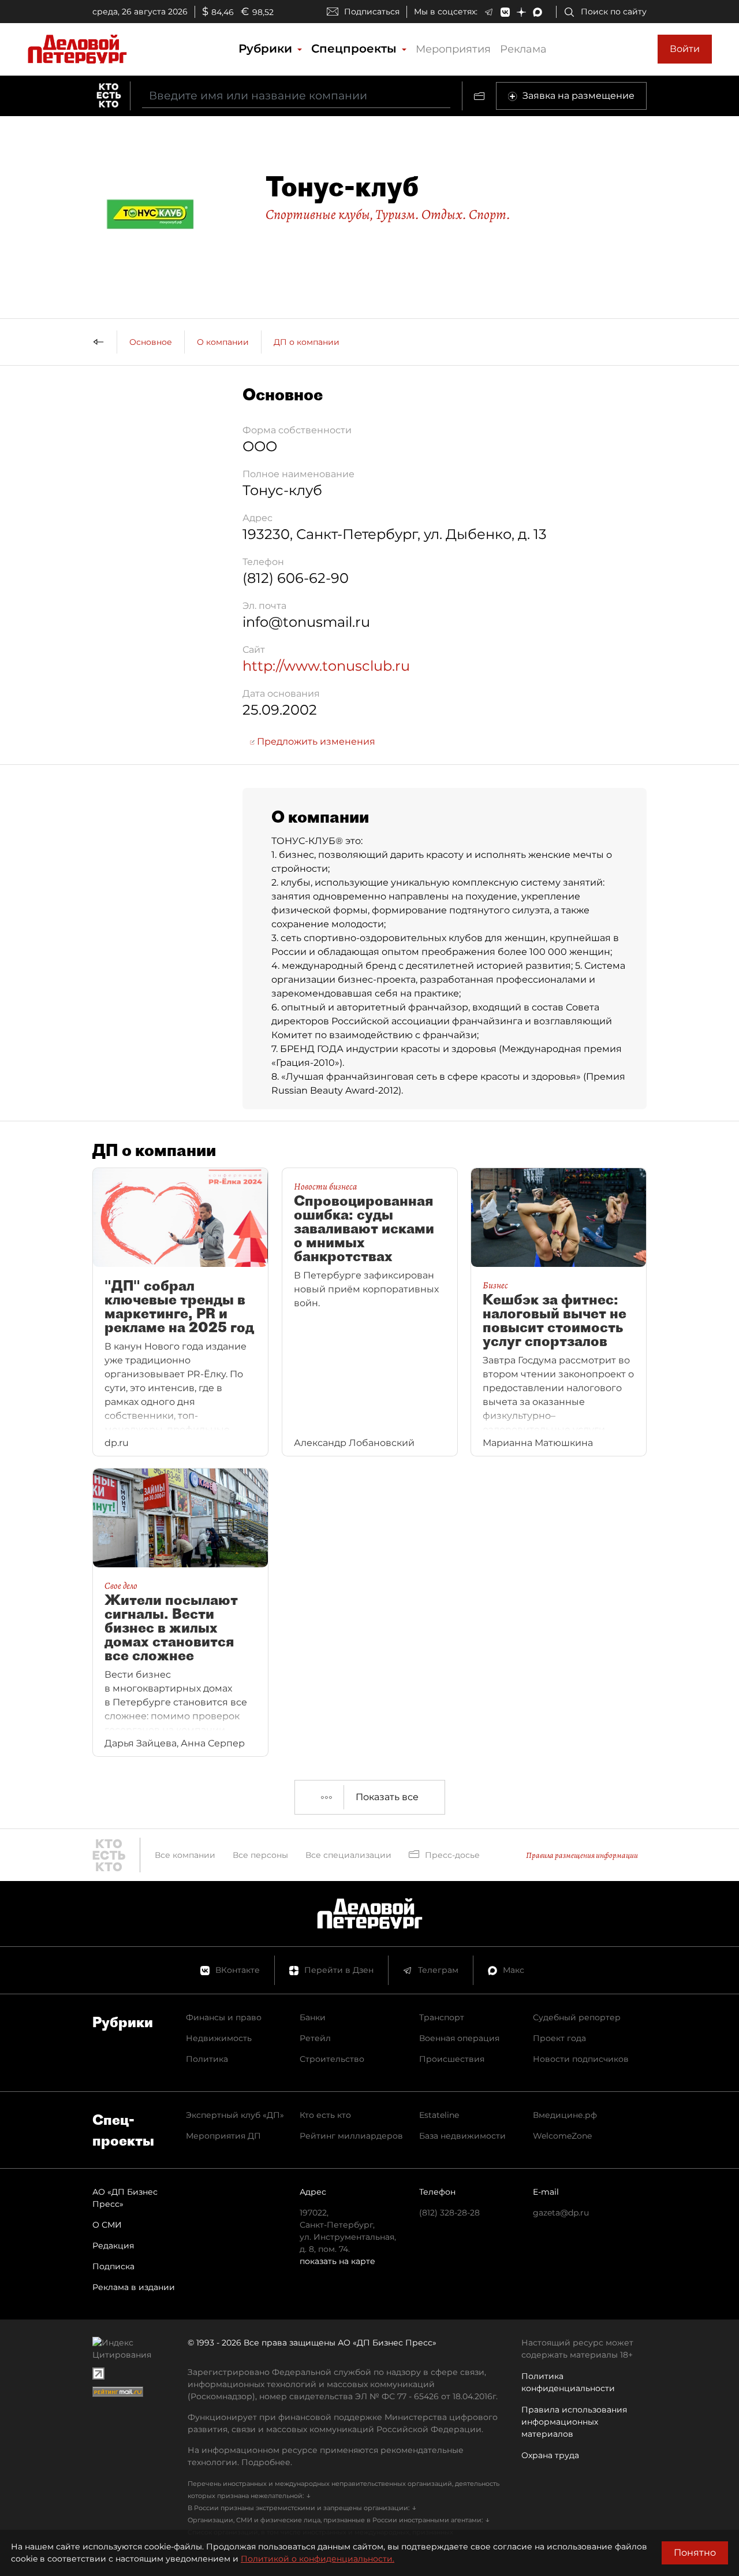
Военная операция (459, 2038)
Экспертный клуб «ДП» (235, 2115)
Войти (685, 49)
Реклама (523, 49)
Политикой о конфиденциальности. (318, 2559)
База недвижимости (462, 2136)
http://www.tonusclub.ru (326, 666)
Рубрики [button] (267, 49)
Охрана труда (550, 2455)
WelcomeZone (562, 2136)
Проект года (559, 2038)
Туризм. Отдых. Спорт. (443, 214)
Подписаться (372, 12)
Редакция (113, 2246)
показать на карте (337, 2261)
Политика (207, 2059)
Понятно (695, 2553)
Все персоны (260, 1855)
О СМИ (107, 2225)
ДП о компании (307, 342)
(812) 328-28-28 (449, 2213)
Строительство (332, 2059)
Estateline (439, 2115)
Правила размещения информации (582, 1855)
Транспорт (442, 2017)
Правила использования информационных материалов (574, 2422)
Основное (151, 342)
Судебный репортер (577, 2017)
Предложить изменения (315, 741)
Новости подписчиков (581, 2059)
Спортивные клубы (318, 214)
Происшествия (452, 2059)
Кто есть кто (325, 2115)
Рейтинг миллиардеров (351, 2136)
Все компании (185, 1855)
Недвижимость (219, 2038)
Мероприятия (453, 49)
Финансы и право (224, 2017)
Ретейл (315, 2038)
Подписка (113, 2266)
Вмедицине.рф (565, 2115)
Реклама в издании (134, 2287)
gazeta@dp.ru (561, 2213)
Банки (313, 2017)
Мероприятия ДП (223, 2136)
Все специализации (348, 1855)
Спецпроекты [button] (356, 49)
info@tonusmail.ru (306, 622)
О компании (223, 342)
